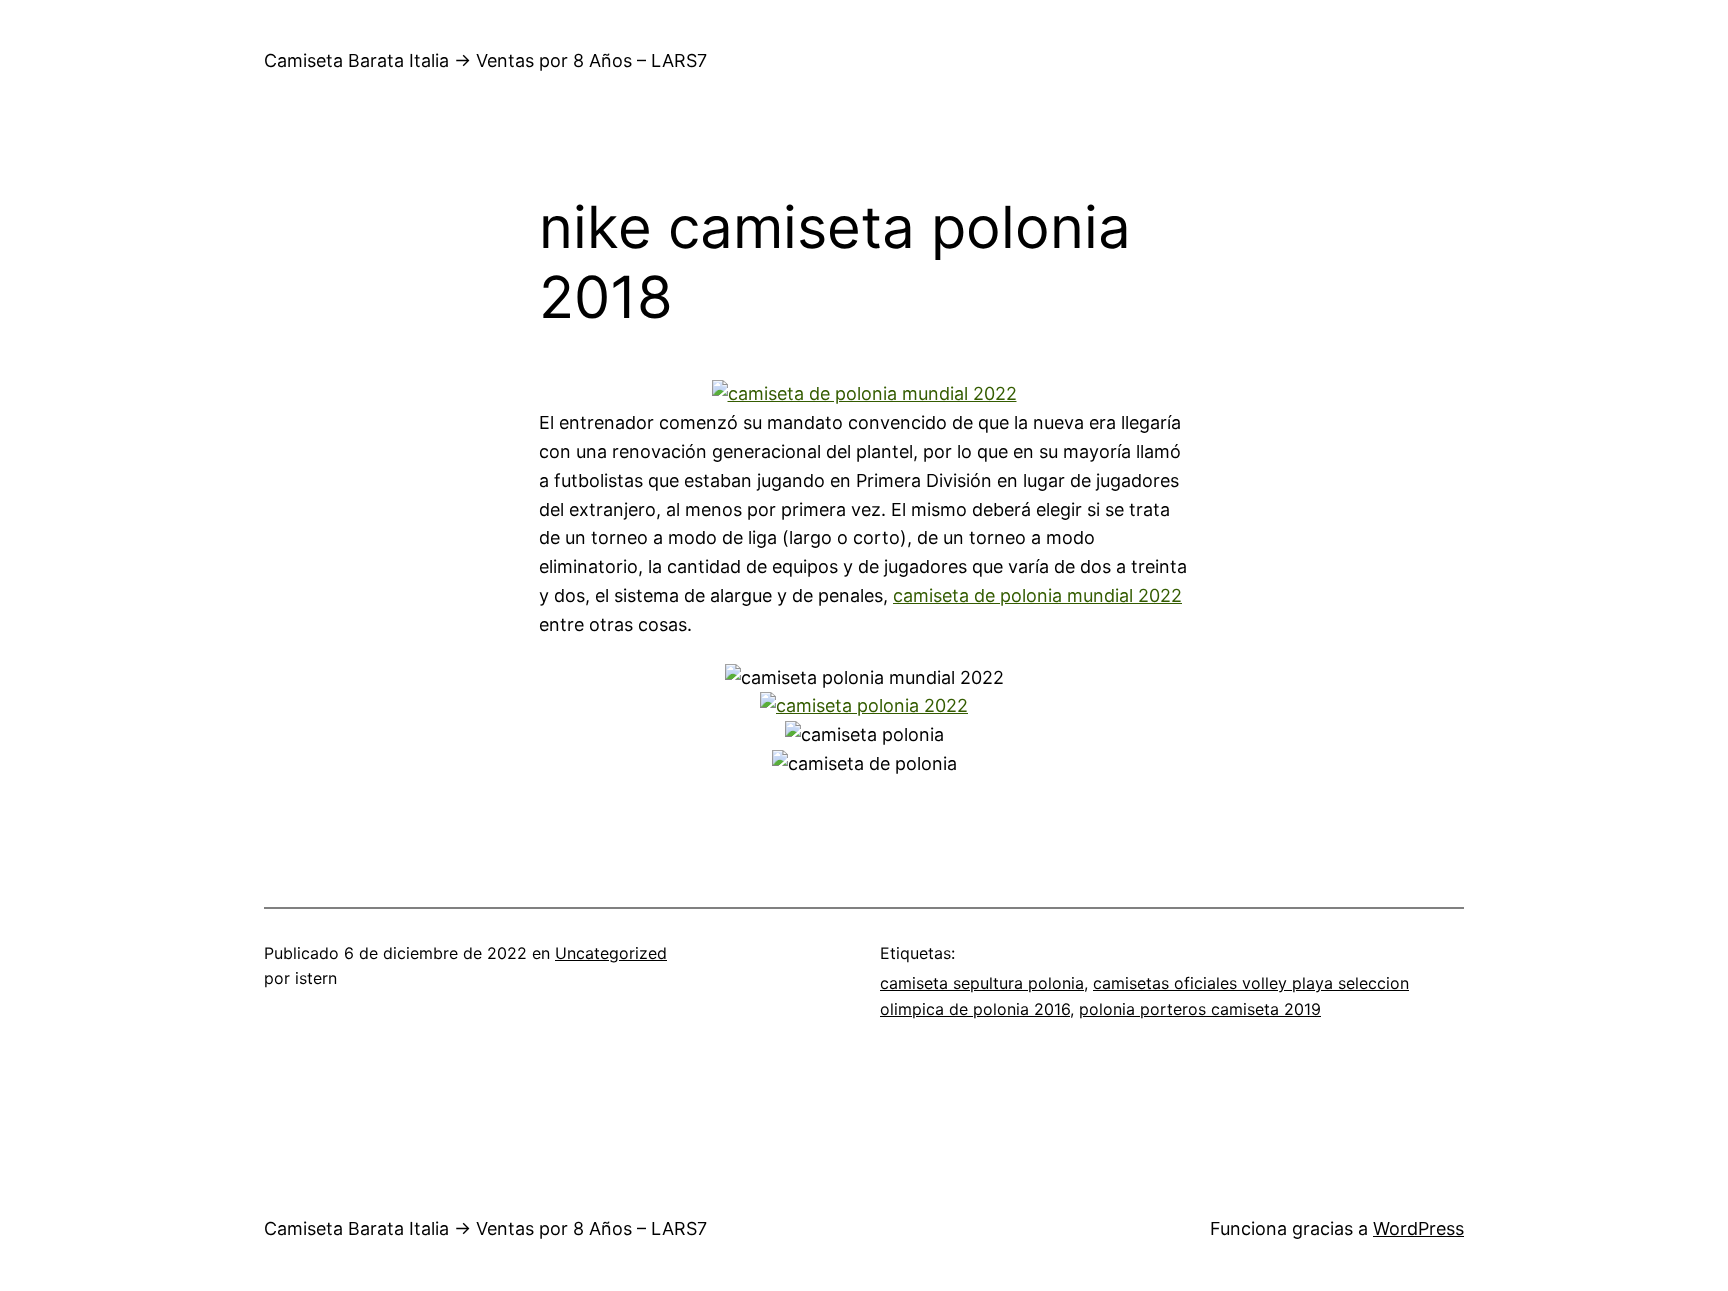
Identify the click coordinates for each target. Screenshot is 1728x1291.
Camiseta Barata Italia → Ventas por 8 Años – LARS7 (485, 60)
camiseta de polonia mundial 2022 (1037, 595)
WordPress (1418, 1228)
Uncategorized (611, 953)
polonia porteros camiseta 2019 (1200, 1009)
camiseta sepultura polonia (982, 983)
